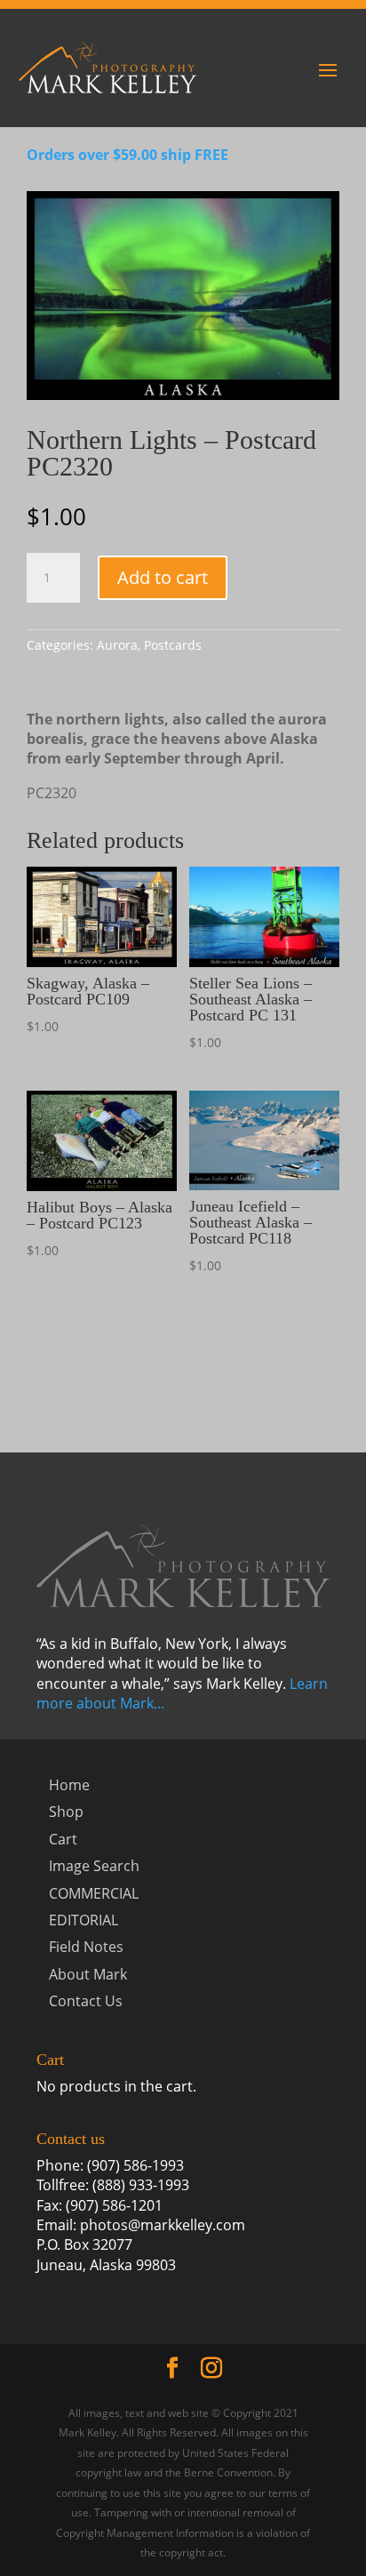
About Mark (88, 1974)
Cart (63, 1839)
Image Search (94, 1866)
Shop (66, 1812)
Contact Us (86, 2001)
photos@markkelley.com (163, 2225)
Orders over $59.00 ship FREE (127, 155)
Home (69, 1785)
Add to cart (163, 577)
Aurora (117, 645)
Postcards (173, 645)
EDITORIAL (84, 1920)
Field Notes (86, 1947)
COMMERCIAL (94, 1893)
